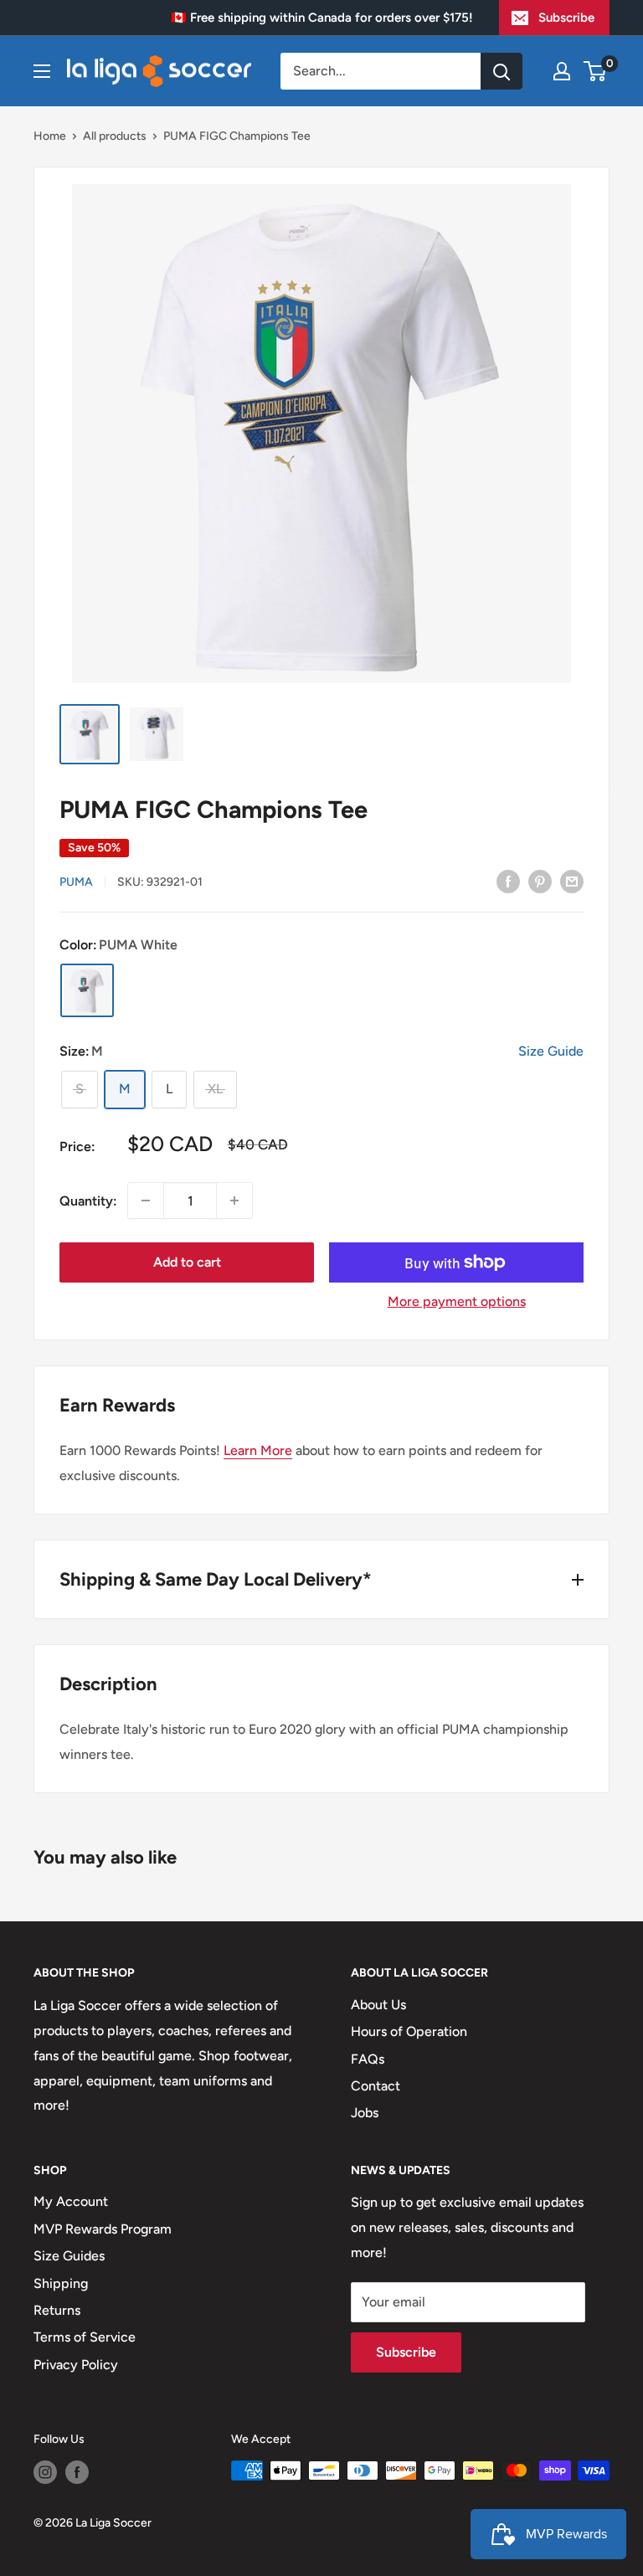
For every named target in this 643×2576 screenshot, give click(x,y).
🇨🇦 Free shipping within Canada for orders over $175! (322, 18)
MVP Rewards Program (103, 2229)
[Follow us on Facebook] (77, 2472)
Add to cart (187, 1262)
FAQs (368, 2059)
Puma (76, 882)
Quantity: (88, 1201)
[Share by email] (572, 881)
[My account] (562, 71)
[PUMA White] (87, 990)
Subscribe (566, 18)
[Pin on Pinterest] (540, 881)
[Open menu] (42, 71)
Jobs (365, 2113)
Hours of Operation (409, 2031)
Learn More (258, 1450)
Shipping (61, 2283)
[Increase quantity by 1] (234, 1201)
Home (50, 136)
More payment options (457, 1301)
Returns (57, 2310)
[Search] (502, 71)
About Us (378, 2005)
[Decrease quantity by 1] (146, 1201)
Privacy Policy (76, 2365)
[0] (596, 71)
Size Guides (69, 2256)
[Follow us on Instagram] (45, 2472)
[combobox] (381, 71)
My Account (71, 2201)
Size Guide (551, 1051)
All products (115, 136)
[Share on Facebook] (508, 881)
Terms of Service (85, 2337)
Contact (376, 2086)
